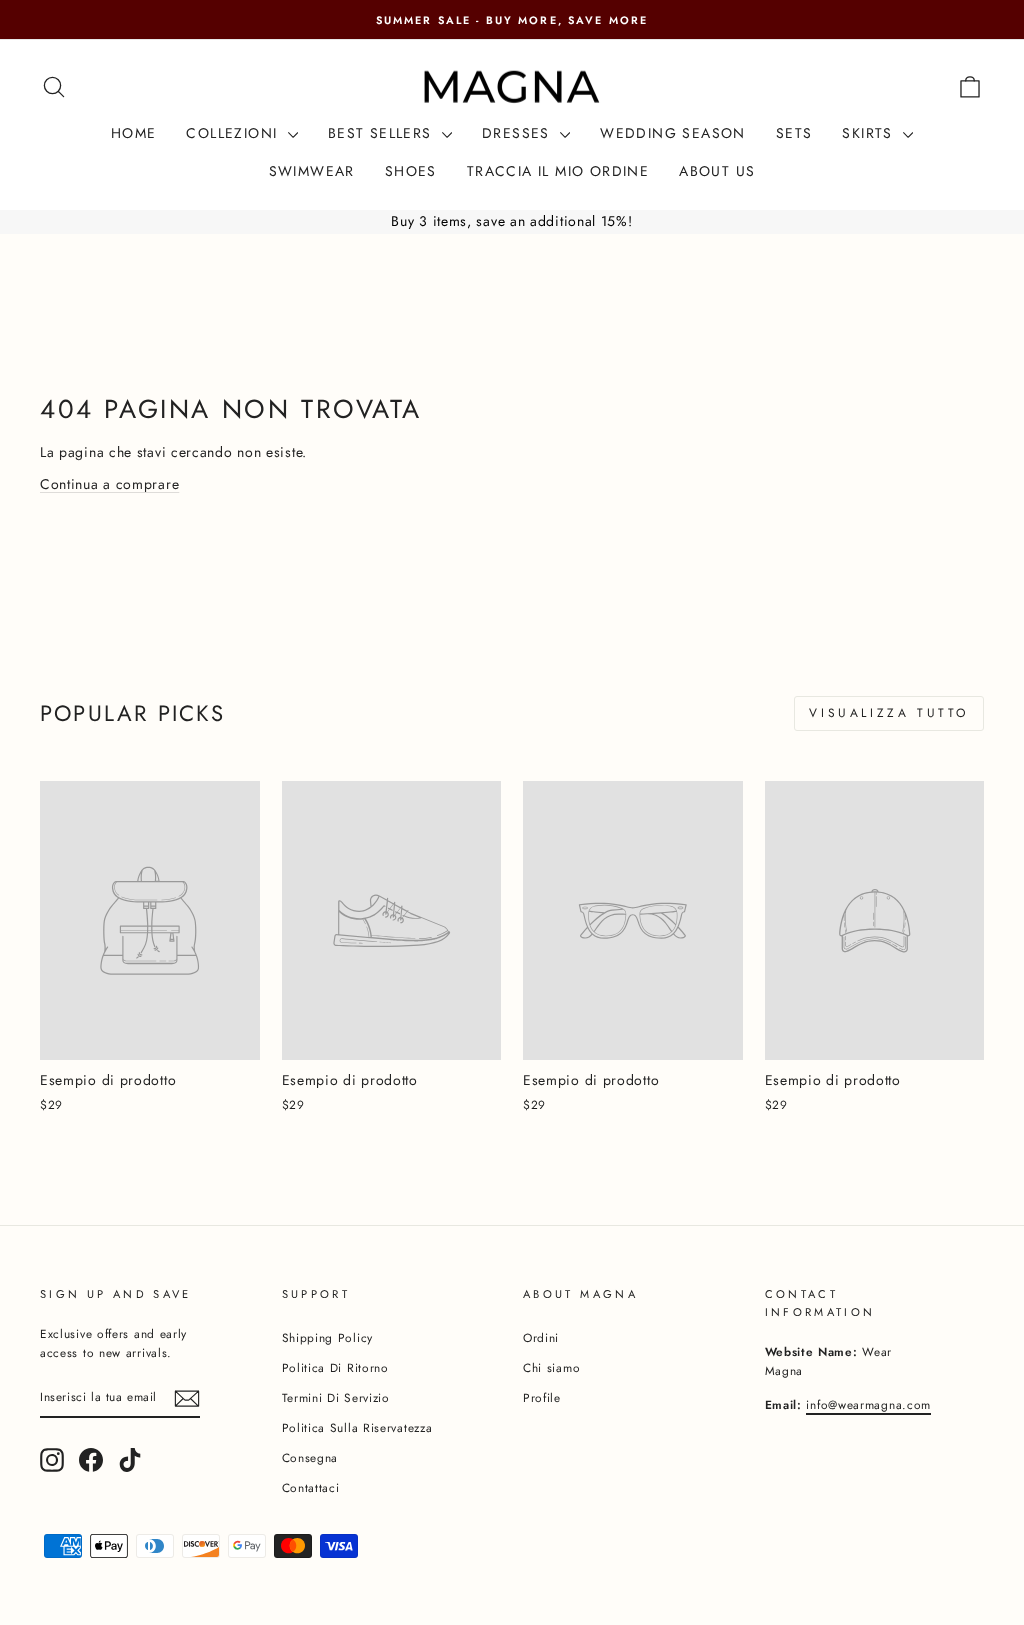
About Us (717, 171)
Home (134, 133)
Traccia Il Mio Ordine (558, 171)
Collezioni (234, 133)
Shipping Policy (328, 1337)
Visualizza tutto (889, 713)
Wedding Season (673, 133)
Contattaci (311, 1487)
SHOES (411, 171)
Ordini (541, 1337)
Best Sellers (382, 133)
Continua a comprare (109, 484)
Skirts (870, 133)
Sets (794, 133)
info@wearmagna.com (868, 1404)
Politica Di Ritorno (335, 1367)
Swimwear (312, 171)
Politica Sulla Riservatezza (357, 1427)
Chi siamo (551, 1367)
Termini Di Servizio (336, 1397)
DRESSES (518, 133)
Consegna (310, 1457)
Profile (542, 1397)
